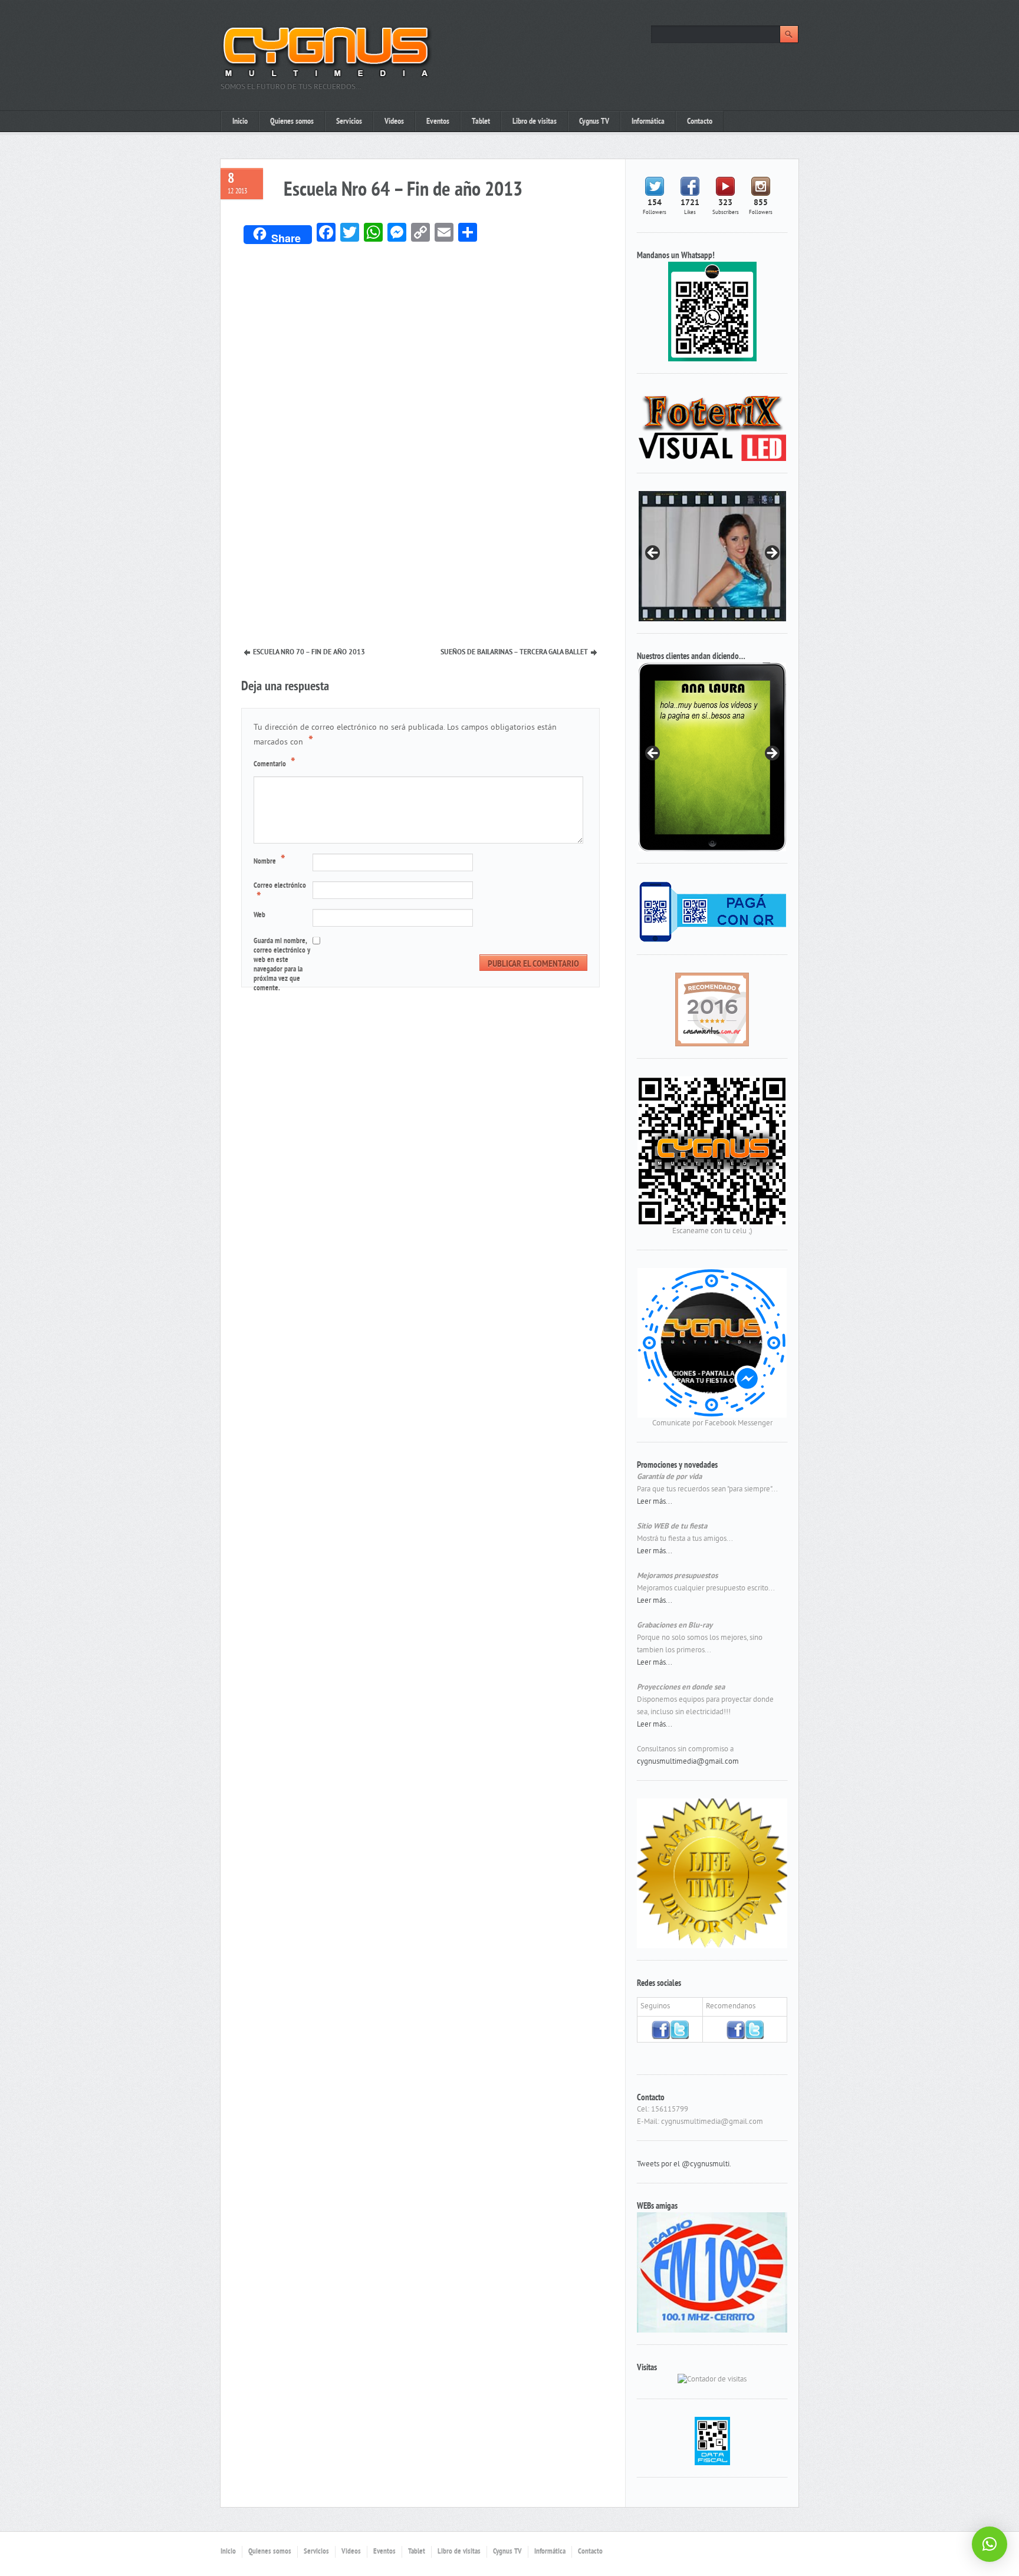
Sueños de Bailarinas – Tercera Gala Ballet (514, 653)
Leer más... (655, 1502)
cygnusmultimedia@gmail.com (688, 1762)
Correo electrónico (280, 893)
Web (259, 915)
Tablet (481, 122)
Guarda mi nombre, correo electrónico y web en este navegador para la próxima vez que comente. (282, 965)
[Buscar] (789, 34)
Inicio (240, 122)
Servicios (349, 122)
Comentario (275, 763)
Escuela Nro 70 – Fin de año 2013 (309, 653)
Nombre (269, 861)
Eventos (438, 122)
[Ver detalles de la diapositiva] (712, 757)
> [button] (771, 554)
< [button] (653, 554)
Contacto (700, 122)
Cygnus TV (594, 122)
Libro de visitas (535, 122)
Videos (394, 122)
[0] (712, 1009)
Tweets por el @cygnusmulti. (684, 2165)
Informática (648, 122)
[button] (990, 2544)
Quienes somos (292, 122)
